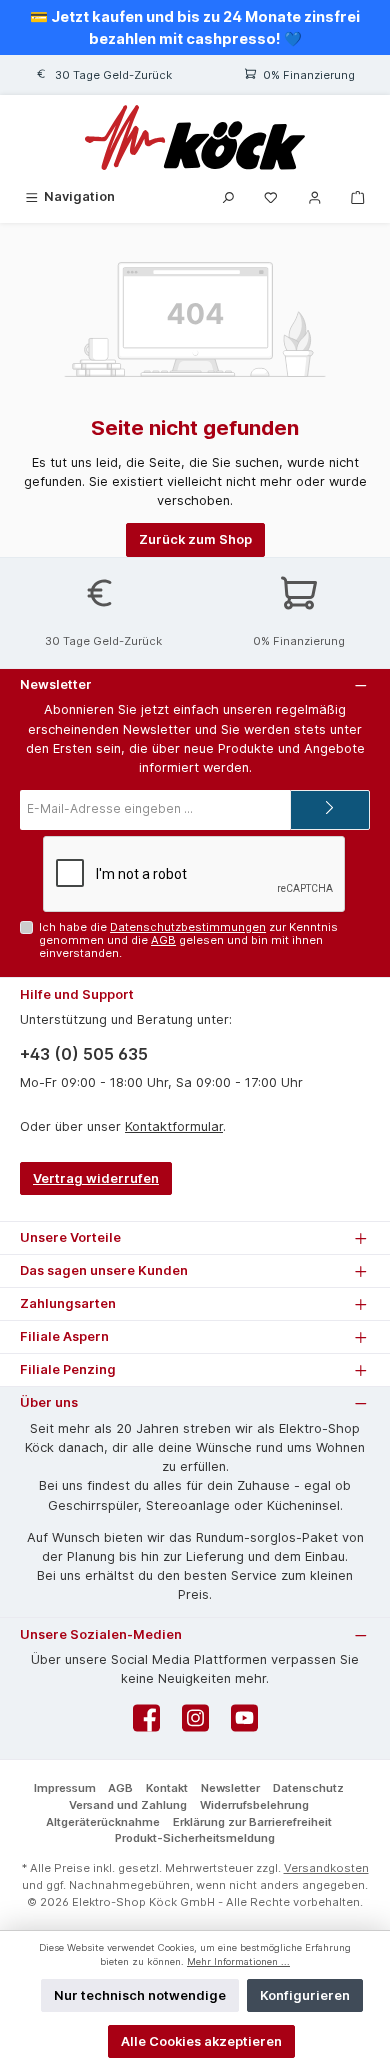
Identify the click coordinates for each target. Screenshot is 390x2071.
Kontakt (167, 1788)
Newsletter (230, 1788)
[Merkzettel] (271, 196)
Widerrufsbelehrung (254, 1805)
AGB (163, 940)
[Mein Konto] (315, 196)
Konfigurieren (305, 1995)
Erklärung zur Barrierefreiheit (252, 1822)
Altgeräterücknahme (103, 1822)
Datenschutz (308, 1788)
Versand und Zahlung (128, 1805)
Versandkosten (326, 1868)
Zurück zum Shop (195, 539)
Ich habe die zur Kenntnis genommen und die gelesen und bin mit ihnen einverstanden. (188, 940)
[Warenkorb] (358, 196)
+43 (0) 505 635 (84, 1054)
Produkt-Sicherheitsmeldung (195, 1838)
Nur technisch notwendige (140, 1995)
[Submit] (330, 810)
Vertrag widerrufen (96, 1178)
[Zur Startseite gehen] (195, 137)
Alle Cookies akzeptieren (201, 2041)
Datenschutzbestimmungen (188, 927)
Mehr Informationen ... (238, 1961)
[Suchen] (228, 196)
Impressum (65, 1788)
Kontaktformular (174, 1126)
